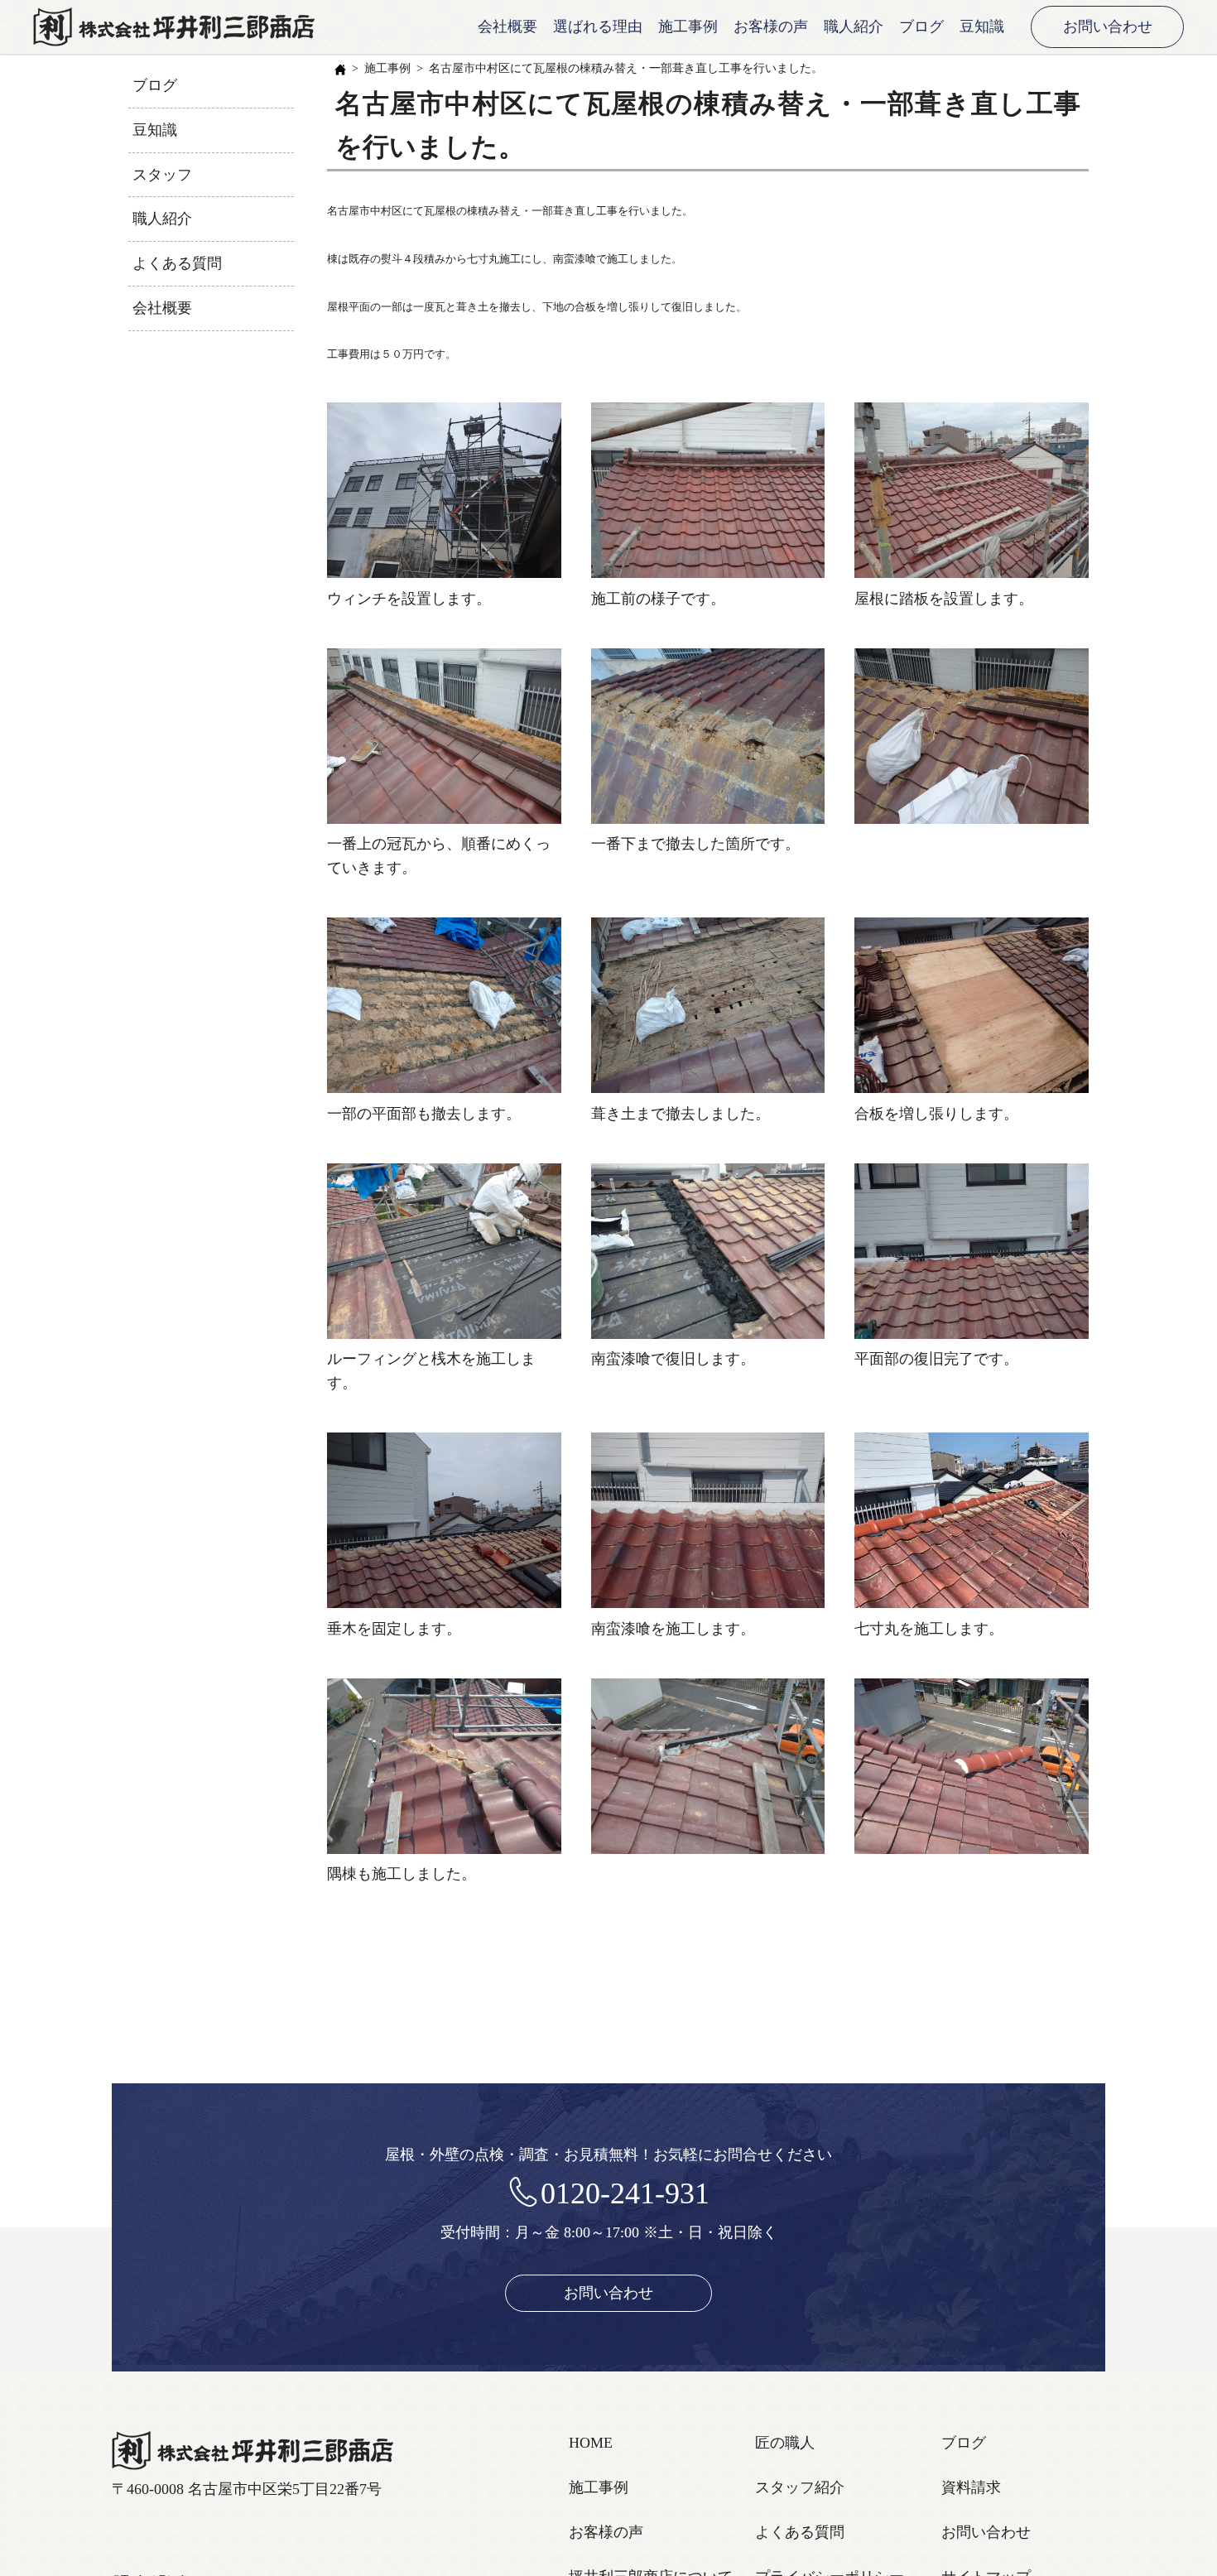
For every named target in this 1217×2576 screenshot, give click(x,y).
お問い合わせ (1108, 26)
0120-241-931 (625, 2193)
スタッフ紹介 (800, 2487)
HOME (591, 2443)
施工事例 (688, 26)
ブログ (921, 26)
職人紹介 (854, 26)
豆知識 (982, 26)
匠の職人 (785, 2443)
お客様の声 (771, 26)
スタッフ (162, 175)
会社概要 (507, 26)
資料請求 (971, 2487)
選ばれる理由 (598, 26)
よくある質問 (177, 263)
